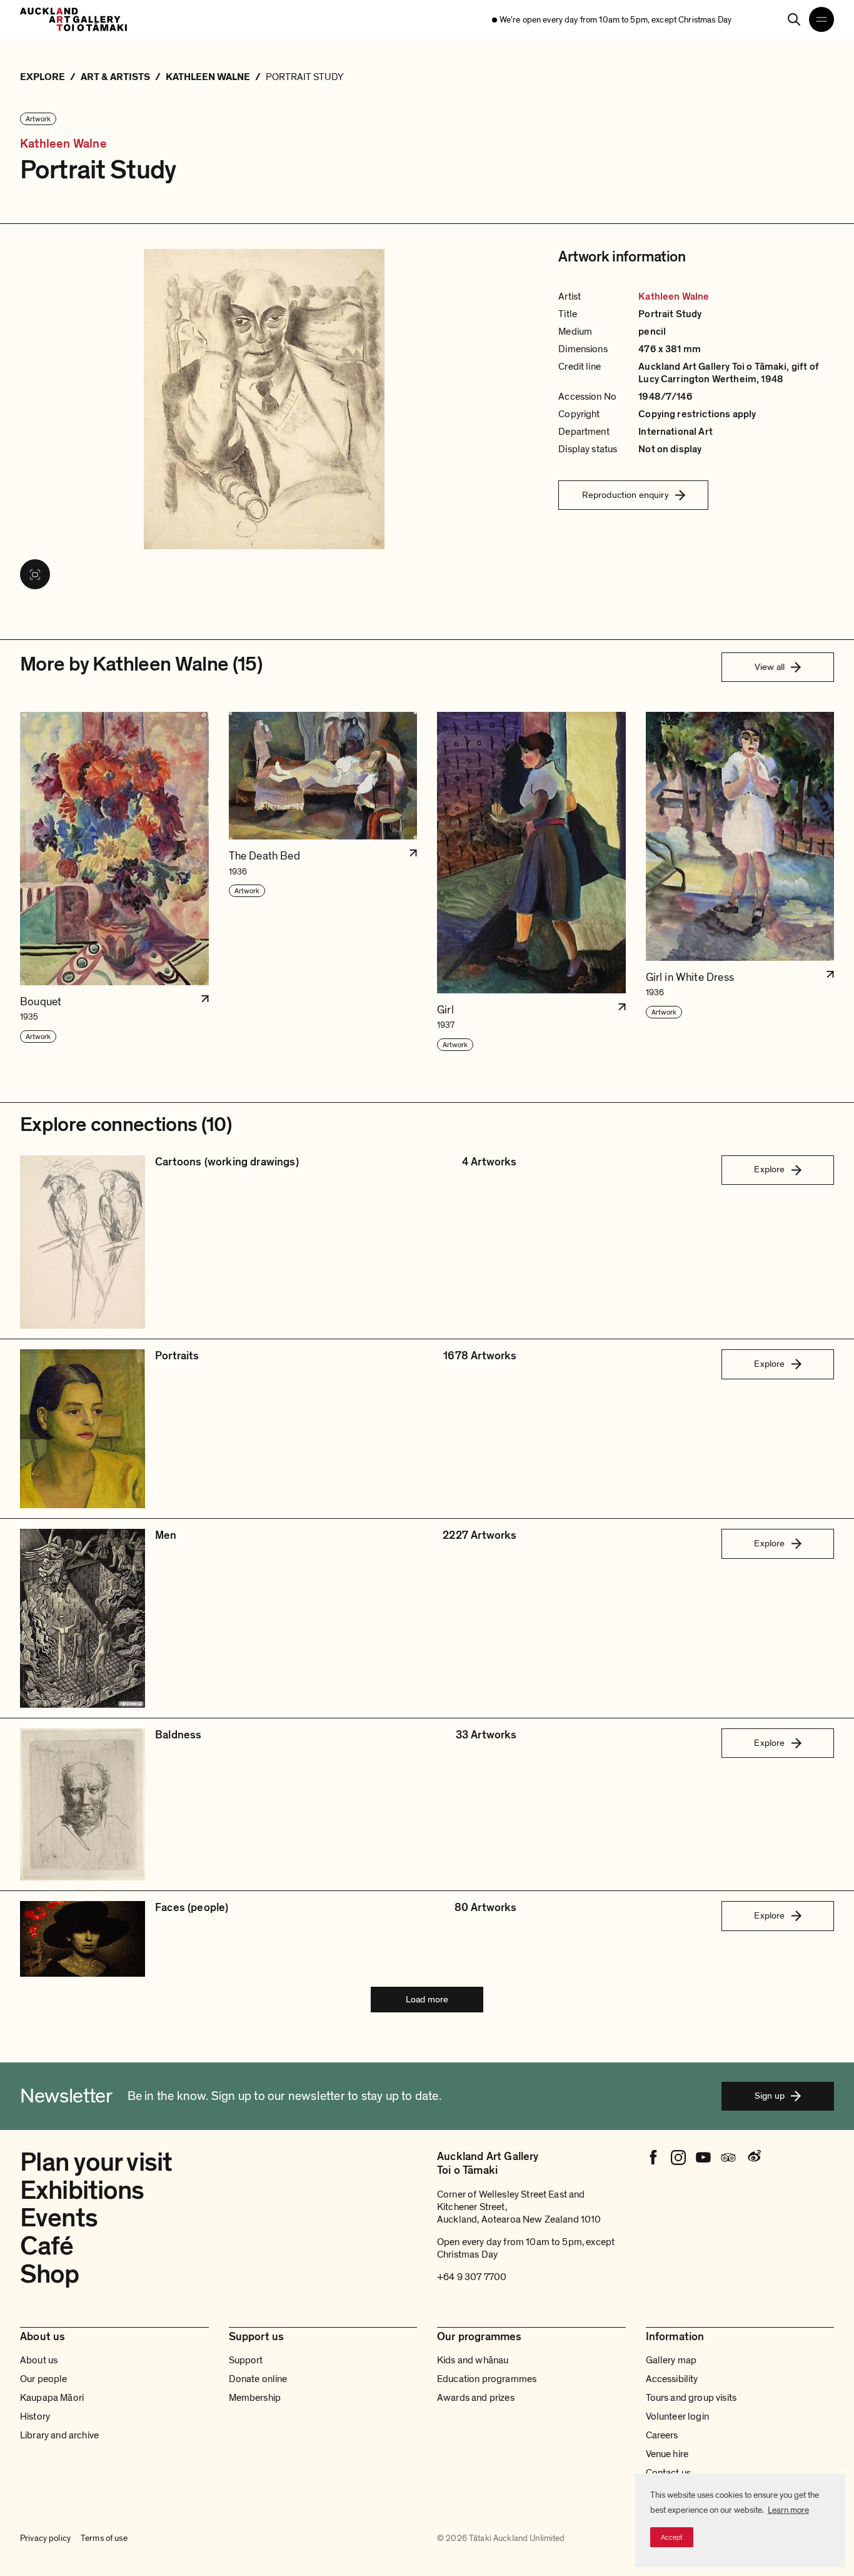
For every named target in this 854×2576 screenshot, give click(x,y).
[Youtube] (703, 2158)
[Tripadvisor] (728, 2158)
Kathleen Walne (63, 144)
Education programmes (487, 2379)
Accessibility (672, 2379)
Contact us (669, 2473)
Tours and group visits (691, 2398)
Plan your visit (96, 2162)
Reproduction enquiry (625, 495)
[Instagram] (678, 2158)
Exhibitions (82, 2190)
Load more (427, 1999)
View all (770, 667)
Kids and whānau (473, 2360)
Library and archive (59, 2435)
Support (246, 2360)
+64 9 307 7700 (472, 2277)
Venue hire (667, 2454)
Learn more (788, 2510)
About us (39, 2360)
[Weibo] (753, 2158)
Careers (662, 2435)
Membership (255, 2398)
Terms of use (104, 2538)
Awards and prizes (476, 2398)
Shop (50, 2274)
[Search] (794, 19)
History (35, 2416)
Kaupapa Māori (52, 2398)
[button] (114, 882)
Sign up (770, 2096)
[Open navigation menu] (821, 19)
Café (47, 2246)
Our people (44, 2379)
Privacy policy (45, 2538)
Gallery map (671, 2360)
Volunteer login (677, 2416)
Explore (769, 1169)
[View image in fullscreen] (35, 574)
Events (59, 2218)
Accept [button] (672, 2537)
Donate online (258, 2379)
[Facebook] (653, 2158)
